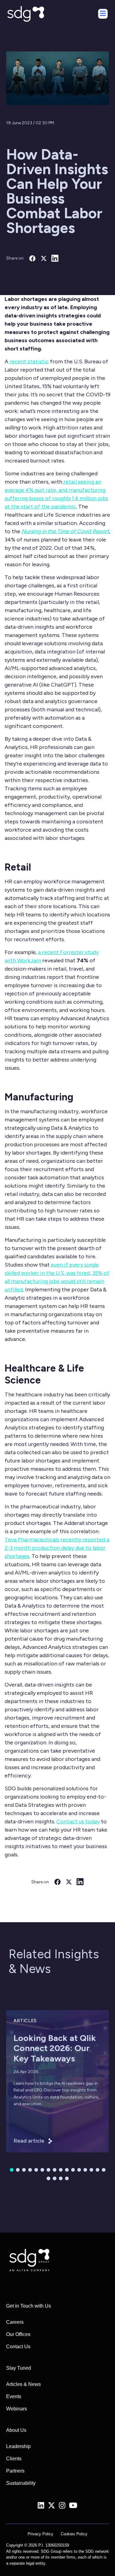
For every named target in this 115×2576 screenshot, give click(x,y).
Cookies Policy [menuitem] (74, 2534)
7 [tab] (48, 2170)
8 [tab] (55, 2170)
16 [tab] (104, 2170)
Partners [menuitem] (15, 2471)
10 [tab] (67, 2170)
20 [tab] (67, 2178)
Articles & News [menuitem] (23, 2384)
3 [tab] (24, 2170)
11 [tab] (73, 2170)
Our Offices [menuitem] (18, 2334)
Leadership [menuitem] (18, 2446)
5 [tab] (36, 2170)
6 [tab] (42, 2170)
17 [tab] (48, 2178)
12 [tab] (79, 2170)
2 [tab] (18, 2170)
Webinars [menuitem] (17, 2409)
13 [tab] (85, 2170)
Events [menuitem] (14, 2396)
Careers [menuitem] (15, 2322)
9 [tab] (61, 2170)
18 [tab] (55, 2178)
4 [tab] (30, 2170)
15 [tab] (98, 2170)
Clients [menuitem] (14, 2459)
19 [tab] (61, 2178)
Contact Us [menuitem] (18, 2347)
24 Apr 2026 (26, 2072)
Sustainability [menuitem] (21, 2483)
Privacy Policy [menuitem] (40, 2534)
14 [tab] (91, 2170)
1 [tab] (12, 2170)
